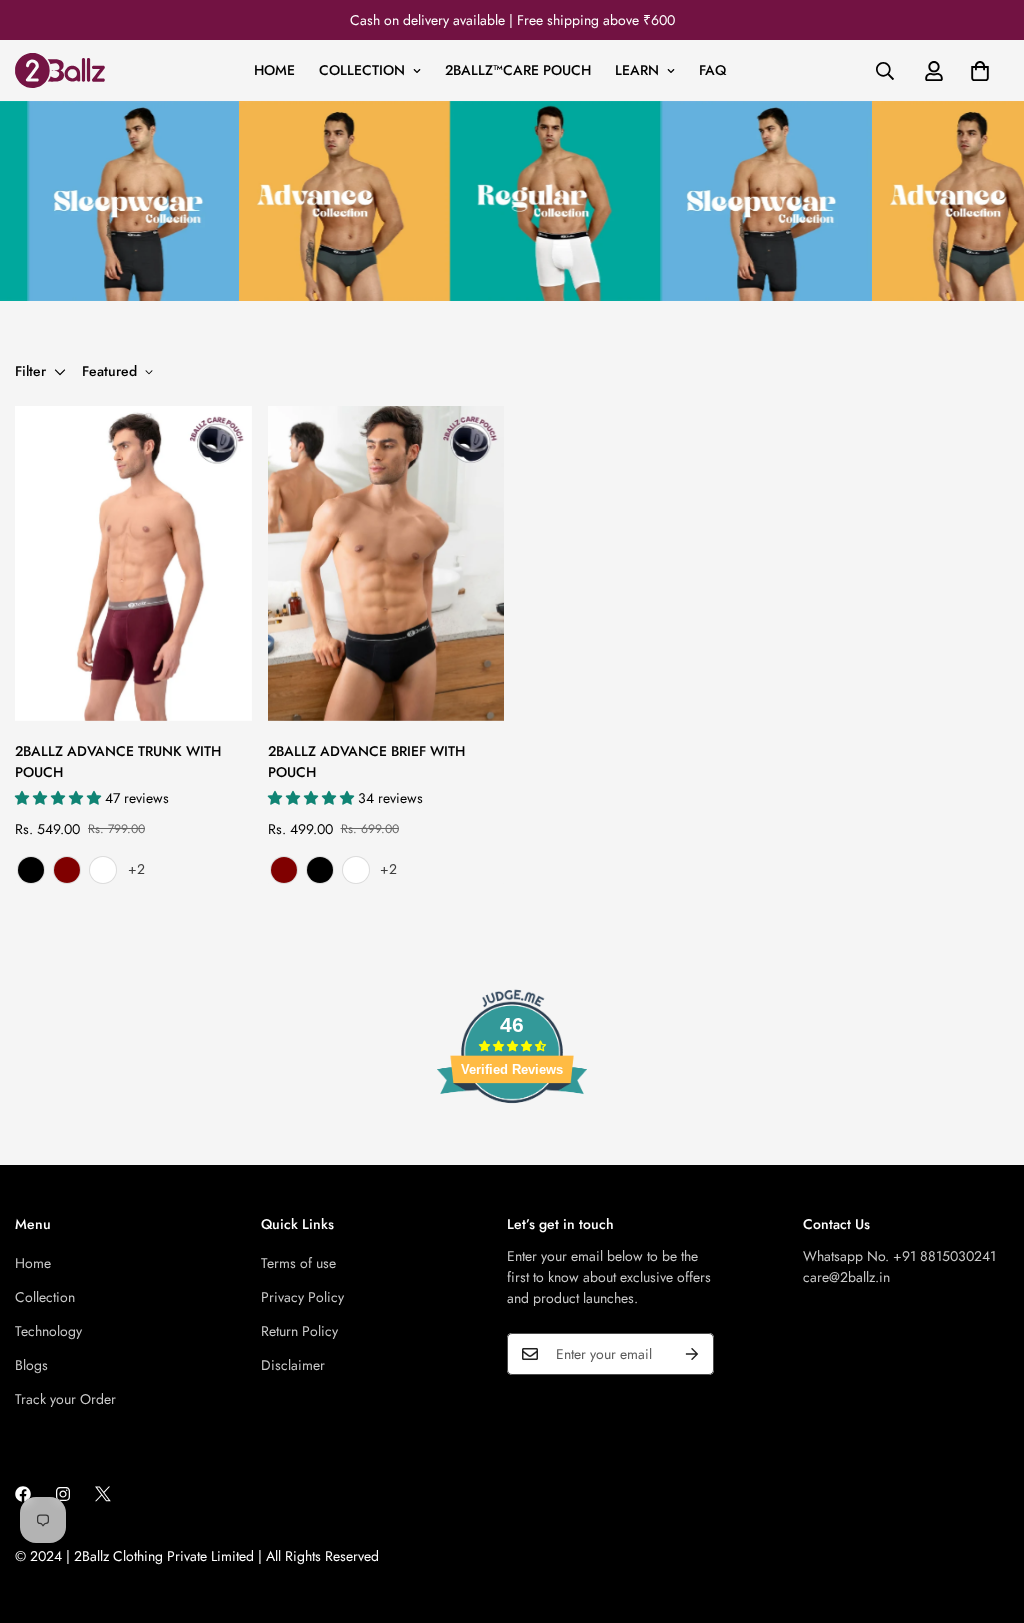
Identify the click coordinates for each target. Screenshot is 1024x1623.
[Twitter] (103, 1494)
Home (274, 70)
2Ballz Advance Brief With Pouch (366, 761)
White (103, 870)
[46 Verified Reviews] (512, 1139)
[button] (980, 71)
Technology (48, 1331)
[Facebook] (23, 1494)
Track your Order (65, 1399)
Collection (362, 70)
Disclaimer (293, 1365)
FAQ (712, 70)
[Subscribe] (692, 1354)
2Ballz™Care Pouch (518, 70)
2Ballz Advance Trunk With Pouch (118, 761)
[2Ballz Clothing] (60, 70)
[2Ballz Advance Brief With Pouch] (386, 563)
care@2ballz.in (846, 1277)
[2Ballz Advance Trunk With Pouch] (133, 563)
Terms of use (298, 1263)
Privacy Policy (302, 1297)
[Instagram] (63, 1494)
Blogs (31, 1365)
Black (31, 870)
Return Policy (299, 1331)
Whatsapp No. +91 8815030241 (899, 1256)
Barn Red (67, 870)
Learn (637, 70)
